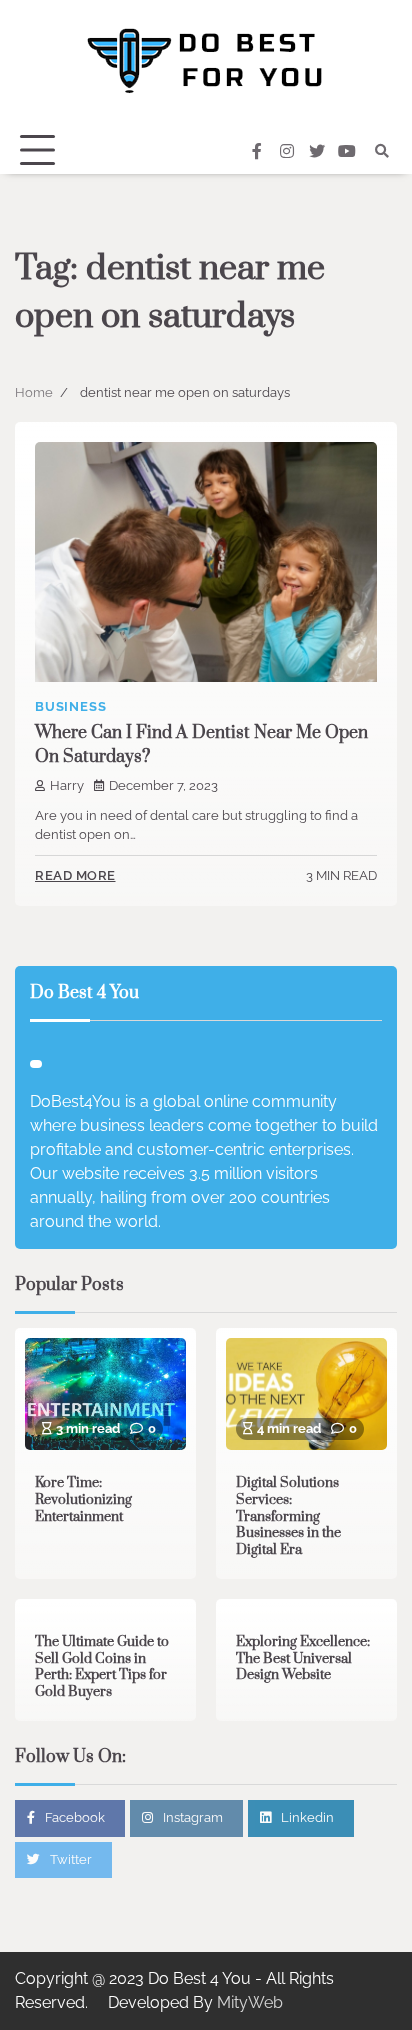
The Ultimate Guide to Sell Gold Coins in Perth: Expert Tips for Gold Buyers (102, 1667)
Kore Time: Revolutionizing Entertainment (83, 1499)
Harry (67, 785)
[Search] (382, 151)
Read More (75, 875)
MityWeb (250, 2002)
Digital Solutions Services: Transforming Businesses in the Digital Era (288, 1516)
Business (70, 706)
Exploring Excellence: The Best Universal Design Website (303, 1658)
